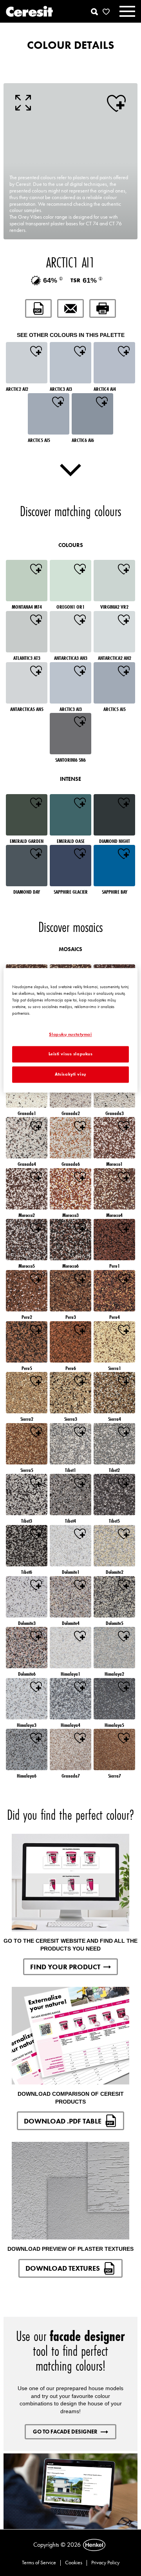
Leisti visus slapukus (71, 1054)
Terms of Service (39, 2562)
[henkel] (94, 2545)
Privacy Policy (105, 2562)
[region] (70, 1031)
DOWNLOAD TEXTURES (63, 2268)
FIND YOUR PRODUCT (65, 1967)
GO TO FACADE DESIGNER (65, 2432)
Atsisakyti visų (70, 1074)
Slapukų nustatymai (70, 1034)
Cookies (74, 2562)
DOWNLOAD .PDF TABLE (63, 2121)
